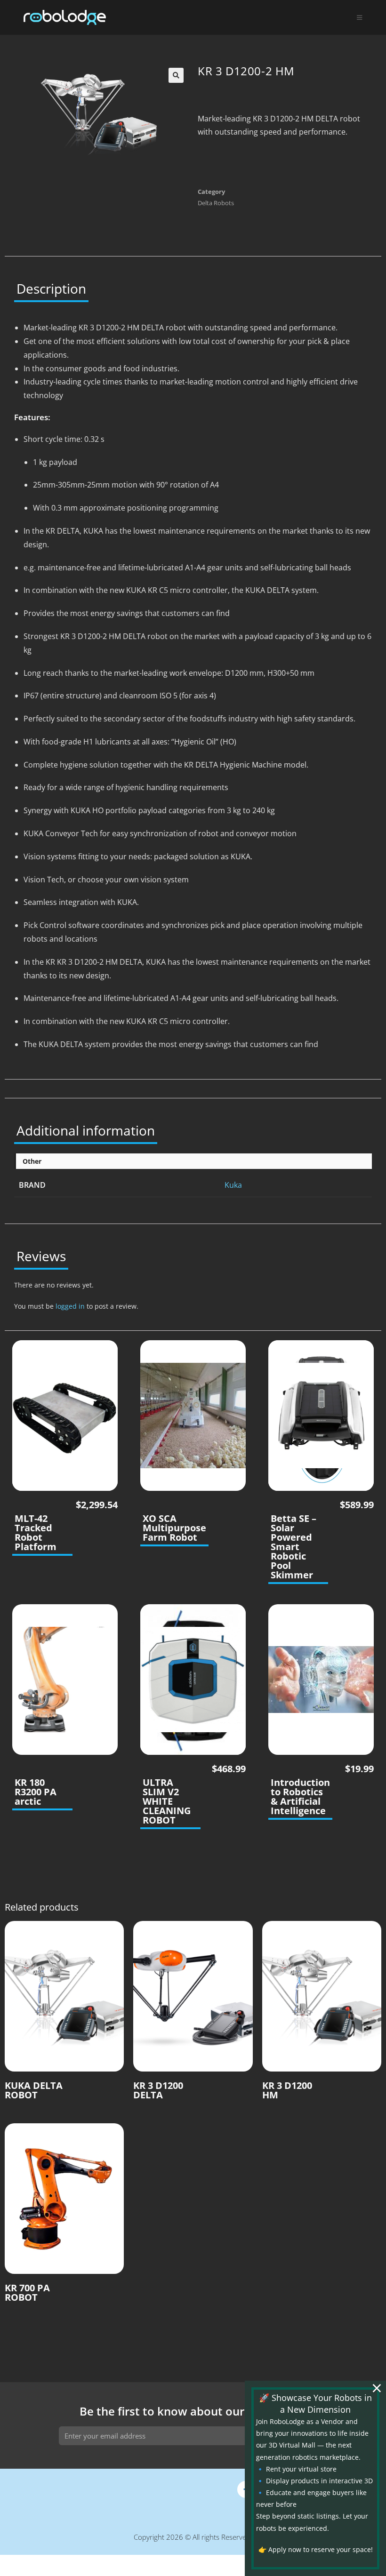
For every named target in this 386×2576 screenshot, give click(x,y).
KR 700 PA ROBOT (27, 2293)
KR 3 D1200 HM (287, 2090)
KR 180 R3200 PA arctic (36, 1792)
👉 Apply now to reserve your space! (316, 2549)
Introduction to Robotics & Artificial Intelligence (300, 1797)
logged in (70, 1306)
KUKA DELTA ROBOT (34, 2090)
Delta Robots (216, 203)
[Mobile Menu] (360, 17)
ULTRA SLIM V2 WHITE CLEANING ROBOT (167, 1801)
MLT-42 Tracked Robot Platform (36, 1533)
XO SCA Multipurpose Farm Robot (174, 1528)
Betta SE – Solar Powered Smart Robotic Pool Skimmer (294, 1547)
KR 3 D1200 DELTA (158, 2090)
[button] (176, 75)
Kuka (233, 1185)
